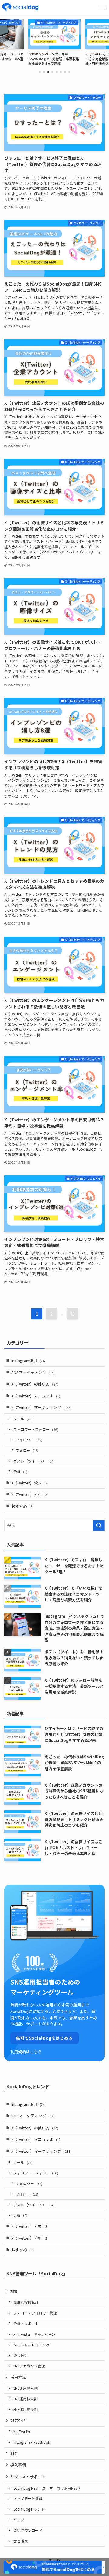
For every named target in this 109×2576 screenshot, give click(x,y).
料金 (14, 2453)
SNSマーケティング (33, 1372)
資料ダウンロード (28, 2530)
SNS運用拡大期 (25, 2399)
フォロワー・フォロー (36, 1429)
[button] (40, 72)
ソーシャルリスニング (31, 2345)
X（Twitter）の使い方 (35, 1384)
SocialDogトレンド (29, 2509)
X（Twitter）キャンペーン (34, 2334)
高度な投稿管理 (26, 2302)
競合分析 (21, 2355)
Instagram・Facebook (32, 2442)
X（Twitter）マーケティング (41, 1407)
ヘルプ (19, 2520)
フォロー (27, 1450)
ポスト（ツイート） (34, 1461)
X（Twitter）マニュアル (36, 1396)
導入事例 (18, 2465)
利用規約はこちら (26, 2052)
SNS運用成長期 (25, 2409)
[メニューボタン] (102, 7)
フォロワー (29, 1440)
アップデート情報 (28, 2498)
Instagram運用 (28, 1361)
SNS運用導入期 (25, 2388)
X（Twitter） (24, 2431)
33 (72, 1314)
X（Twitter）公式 (30, 1483)
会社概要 (21, 2541)
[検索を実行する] (99, 1525)
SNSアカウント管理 (29, 2366)
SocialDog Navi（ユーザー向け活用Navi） (48, 2488)
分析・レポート (26, 2323)
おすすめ (22, 1506)
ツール (23, 1419)
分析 (20, 1472)
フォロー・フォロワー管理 (35, 2313)
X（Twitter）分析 (30, 1494)
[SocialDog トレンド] (20, 7)
